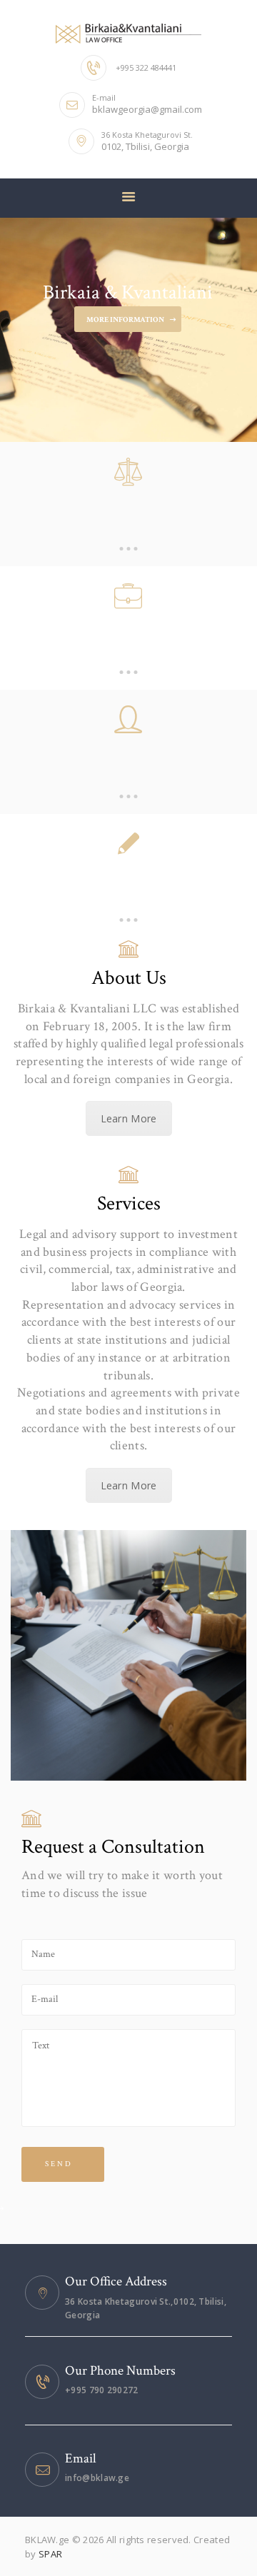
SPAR (50, 2554)
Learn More (129, 1118)
